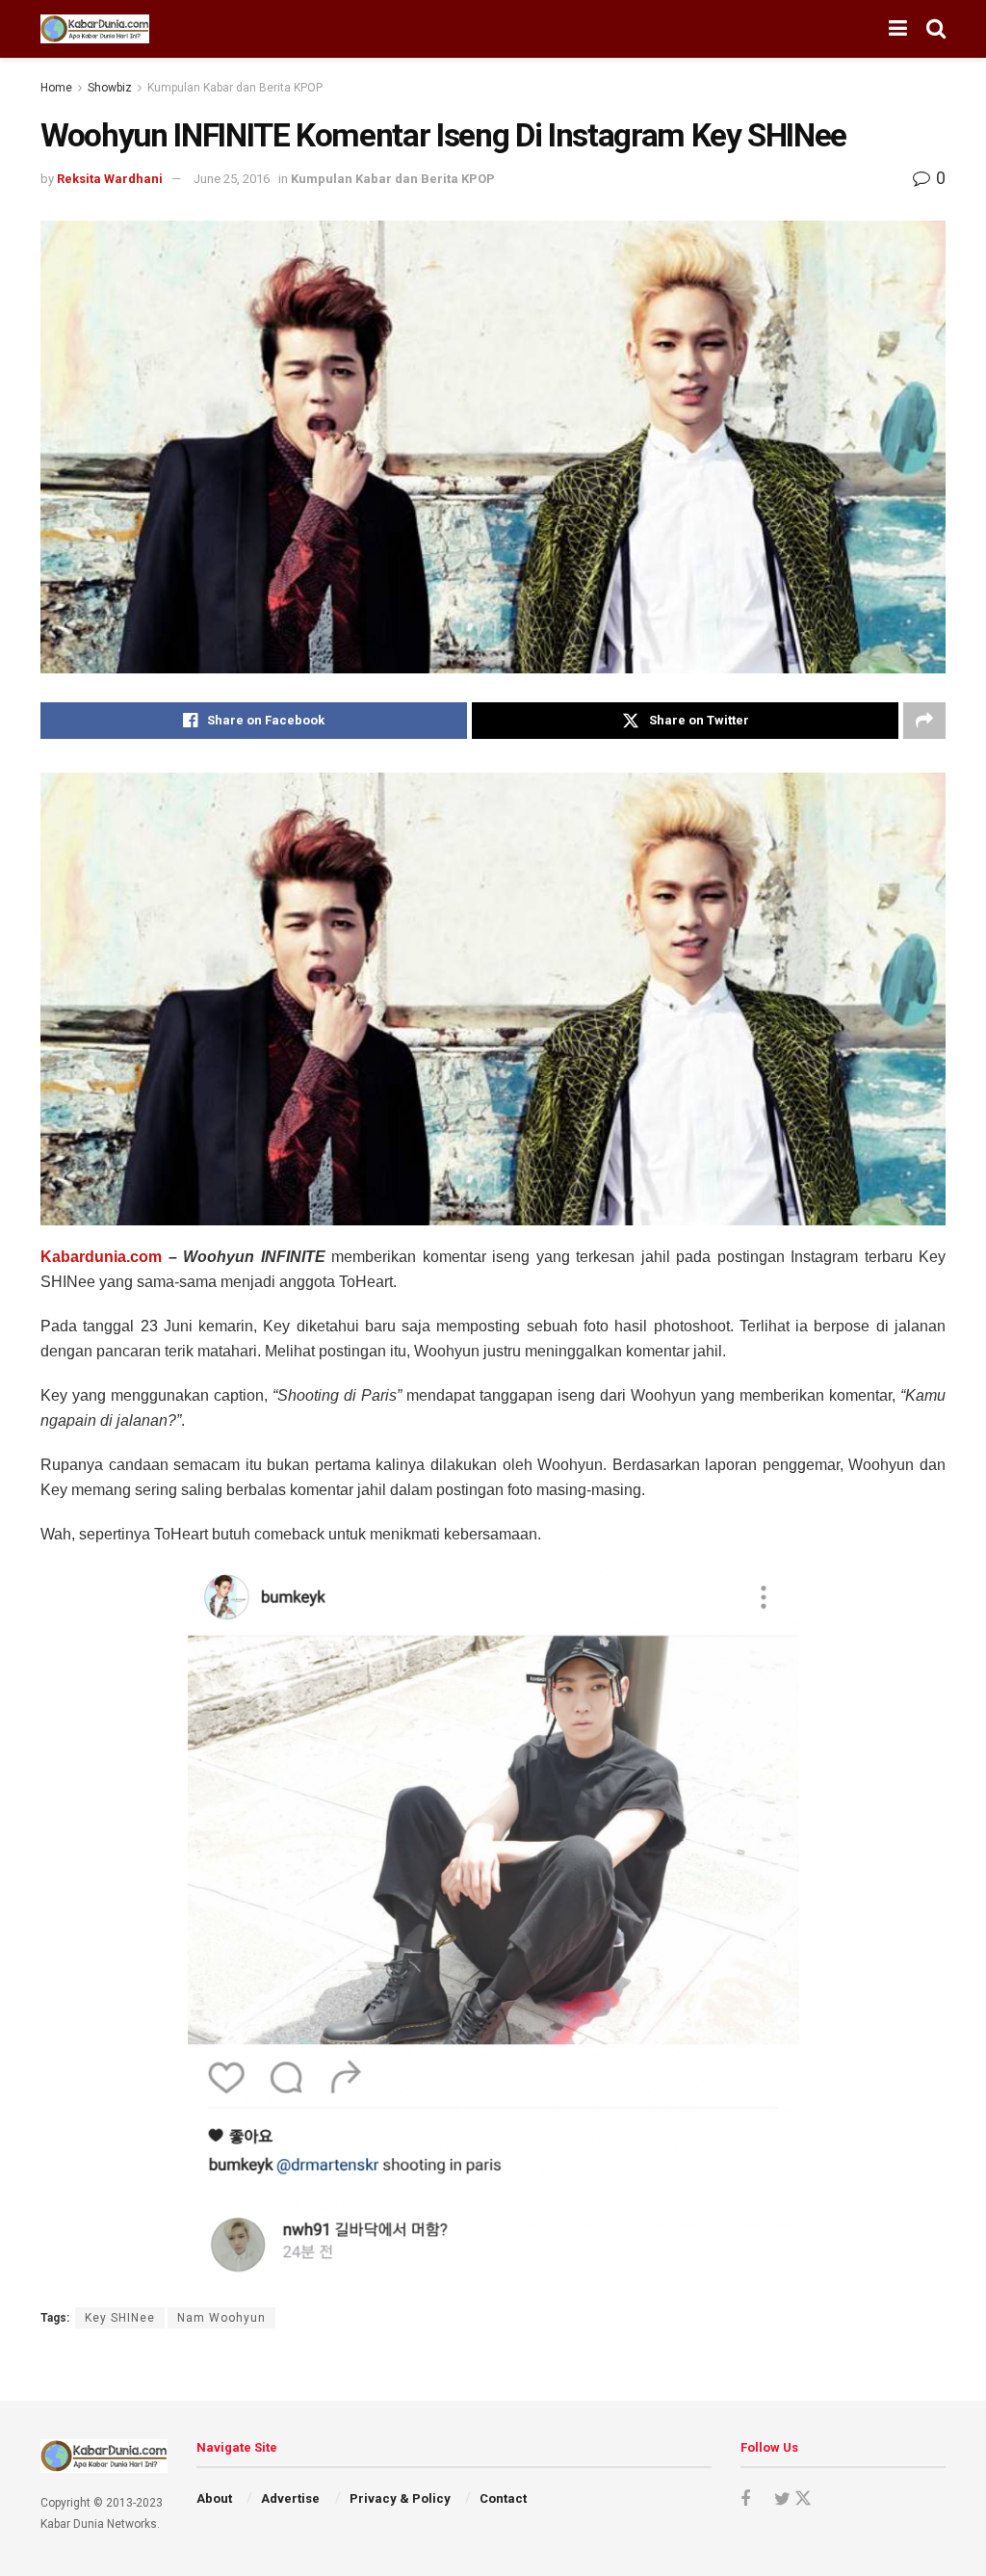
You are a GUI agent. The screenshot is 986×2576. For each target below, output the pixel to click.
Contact (503, 2498)
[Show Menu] (898, 29)
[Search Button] (936, 29)
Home (56, 88)
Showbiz (110, 88)
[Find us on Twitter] (790, 2499)
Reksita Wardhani (110, 179)
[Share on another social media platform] (924, 721)
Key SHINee (120, 2318)
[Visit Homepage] (95, 29)
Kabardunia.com (101, 1257)
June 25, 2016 (232, 179)
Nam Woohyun (221, 2318)
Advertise (290, 2498)
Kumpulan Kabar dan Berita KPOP (235, 88)
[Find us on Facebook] (745, 2499)
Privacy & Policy (400, 2498)
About (214, 2498)
